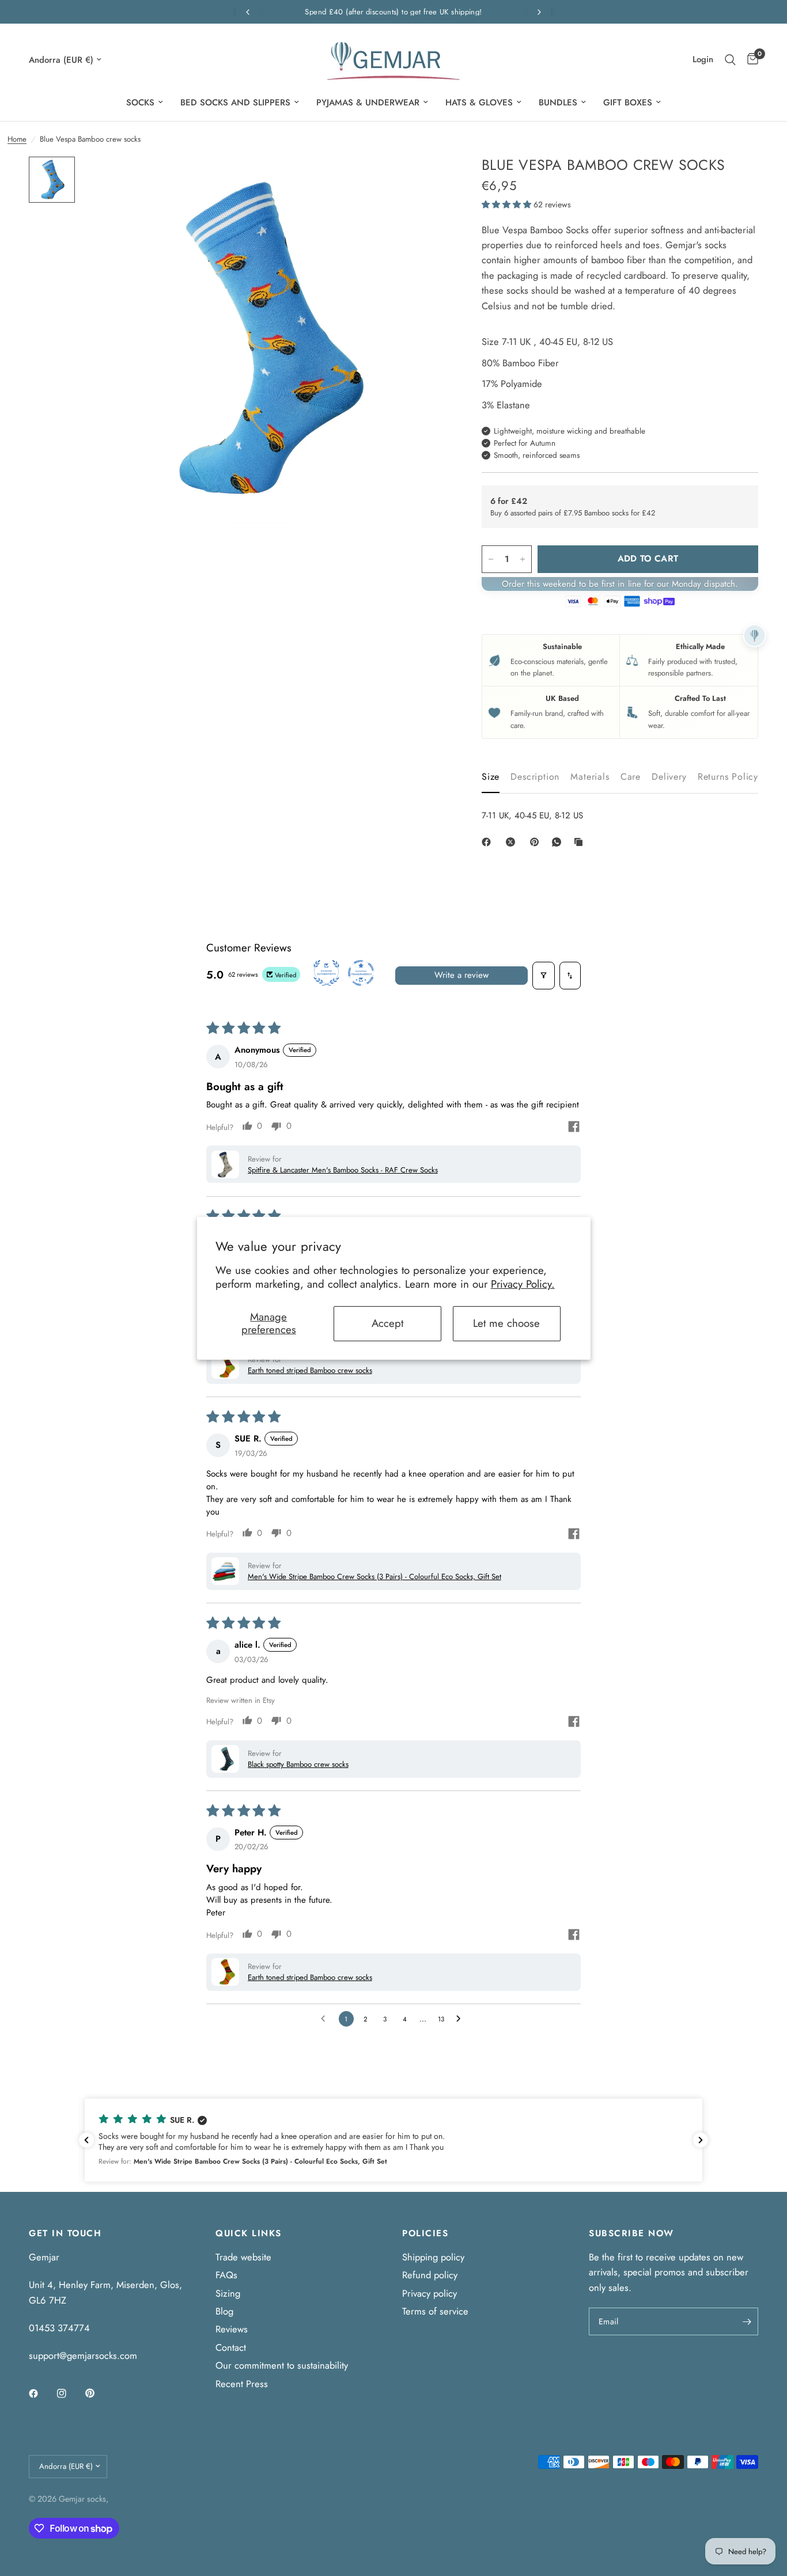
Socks (140, 103)
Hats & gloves (479, 103)
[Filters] (544, 976)
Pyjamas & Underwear (368, 103)
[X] (513, 842)
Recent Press (242, 2384)
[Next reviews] (701, 2140)
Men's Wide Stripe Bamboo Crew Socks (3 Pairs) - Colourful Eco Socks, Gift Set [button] (374, 1577)
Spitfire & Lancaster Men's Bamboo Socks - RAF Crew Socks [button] (343, 1170)
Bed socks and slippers (235, 103)
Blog (224, 2311)
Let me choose (506, 1323)
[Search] (730, 60)
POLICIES (425, 2234)
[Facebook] (489, 842)
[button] (508, 204)
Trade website (243, 2257)
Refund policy (430, 2275)
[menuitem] (145, 103)
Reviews (232, 2329)
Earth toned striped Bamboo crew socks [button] (310, 1370)
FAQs (226, 2275)
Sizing (228, 2293)
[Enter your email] (747, 2321)
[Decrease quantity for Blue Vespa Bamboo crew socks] (491, 559)
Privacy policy (430, 2293)
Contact (231, 2347)
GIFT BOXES (628, 103)
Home (17, 139)
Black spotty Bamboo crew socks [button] (298, 1764)
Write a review (461, 975)
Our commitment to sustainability (282, 2365)
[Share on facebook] (574, 1128)
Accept (387, 1323)
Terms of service (435, 2311)
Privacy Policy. (523, 1284)
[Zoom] (423, 181)
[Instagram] (70, 2393)
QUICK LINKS (249, 2234)
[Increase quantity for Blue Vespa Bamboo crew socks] (523, 559)
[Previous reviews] (86, 2140)
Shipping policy (433, 2257)
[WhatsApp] (559, 842)
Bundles (558, 103)
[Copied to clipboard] (581, 842)
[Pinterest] (537, 842)
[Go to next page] (461, 2019)
